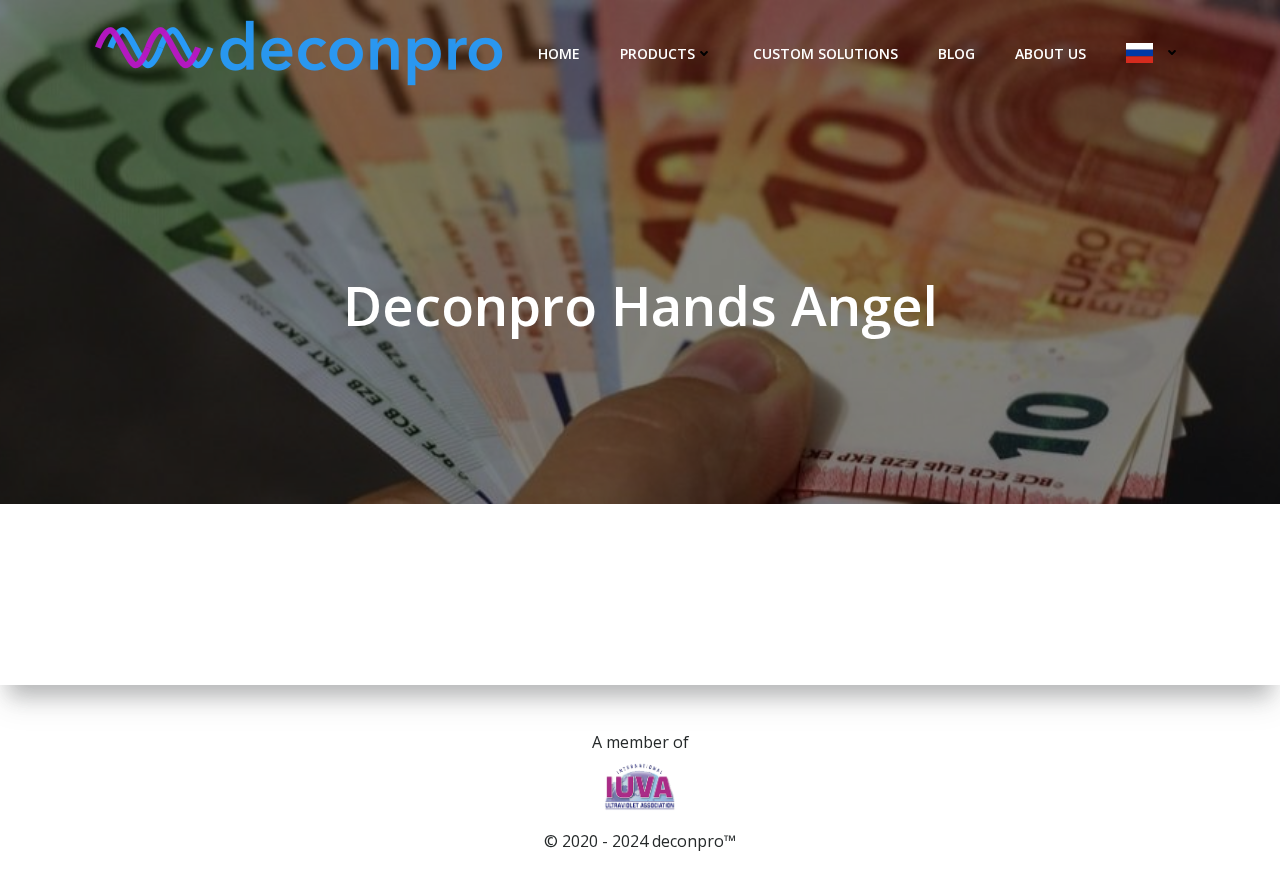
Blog (956, 53)
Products (657, 53)
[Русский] (1153, 53)
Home (559, 53)
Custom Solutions (825, 53)
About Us (1050, 53)
